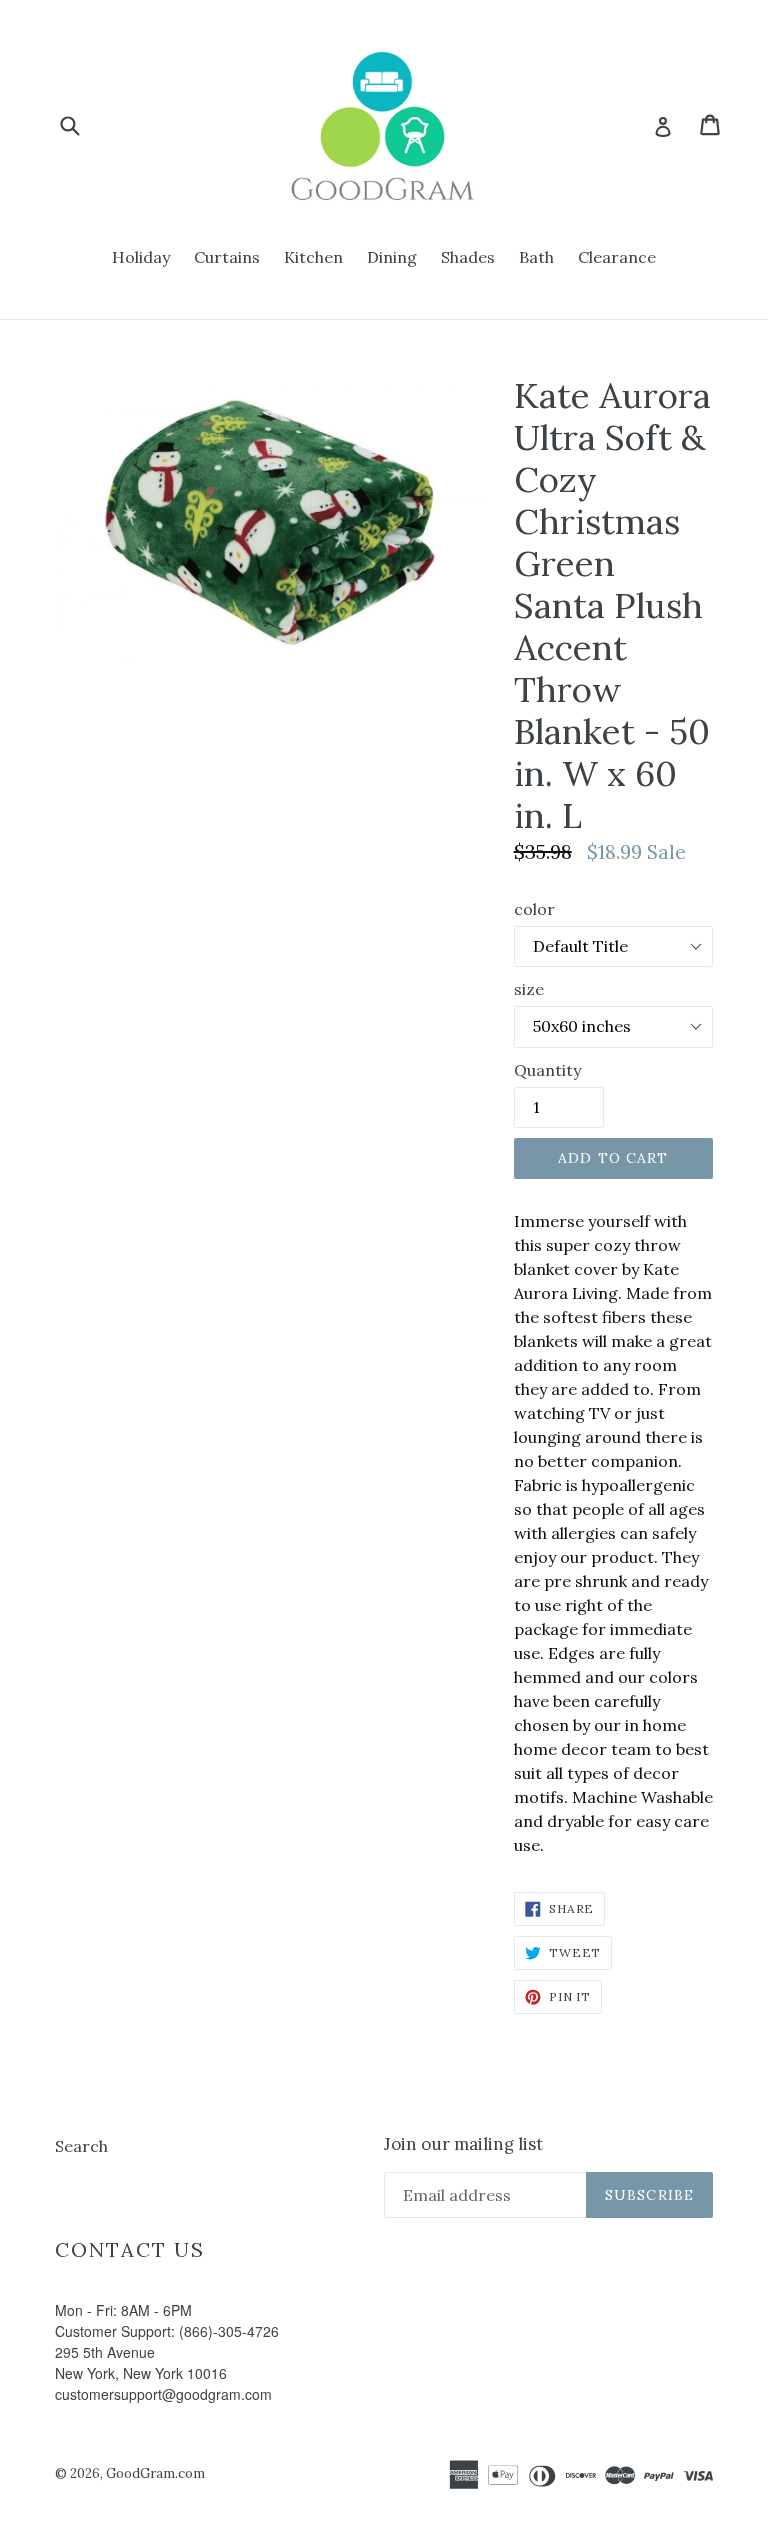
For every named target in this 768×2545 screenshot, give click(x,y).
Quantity (547, 1070)
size (529, 989)
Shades (468, 257)
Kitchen (313, 257)
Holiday (141, 257)
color (534, 909)
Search (81, 2146)
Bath (536, 257)
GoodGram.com (155, 2473)
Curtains (227, 257)
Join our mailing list (463, 2144)
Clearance (617, 257)
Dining (392, 257)
